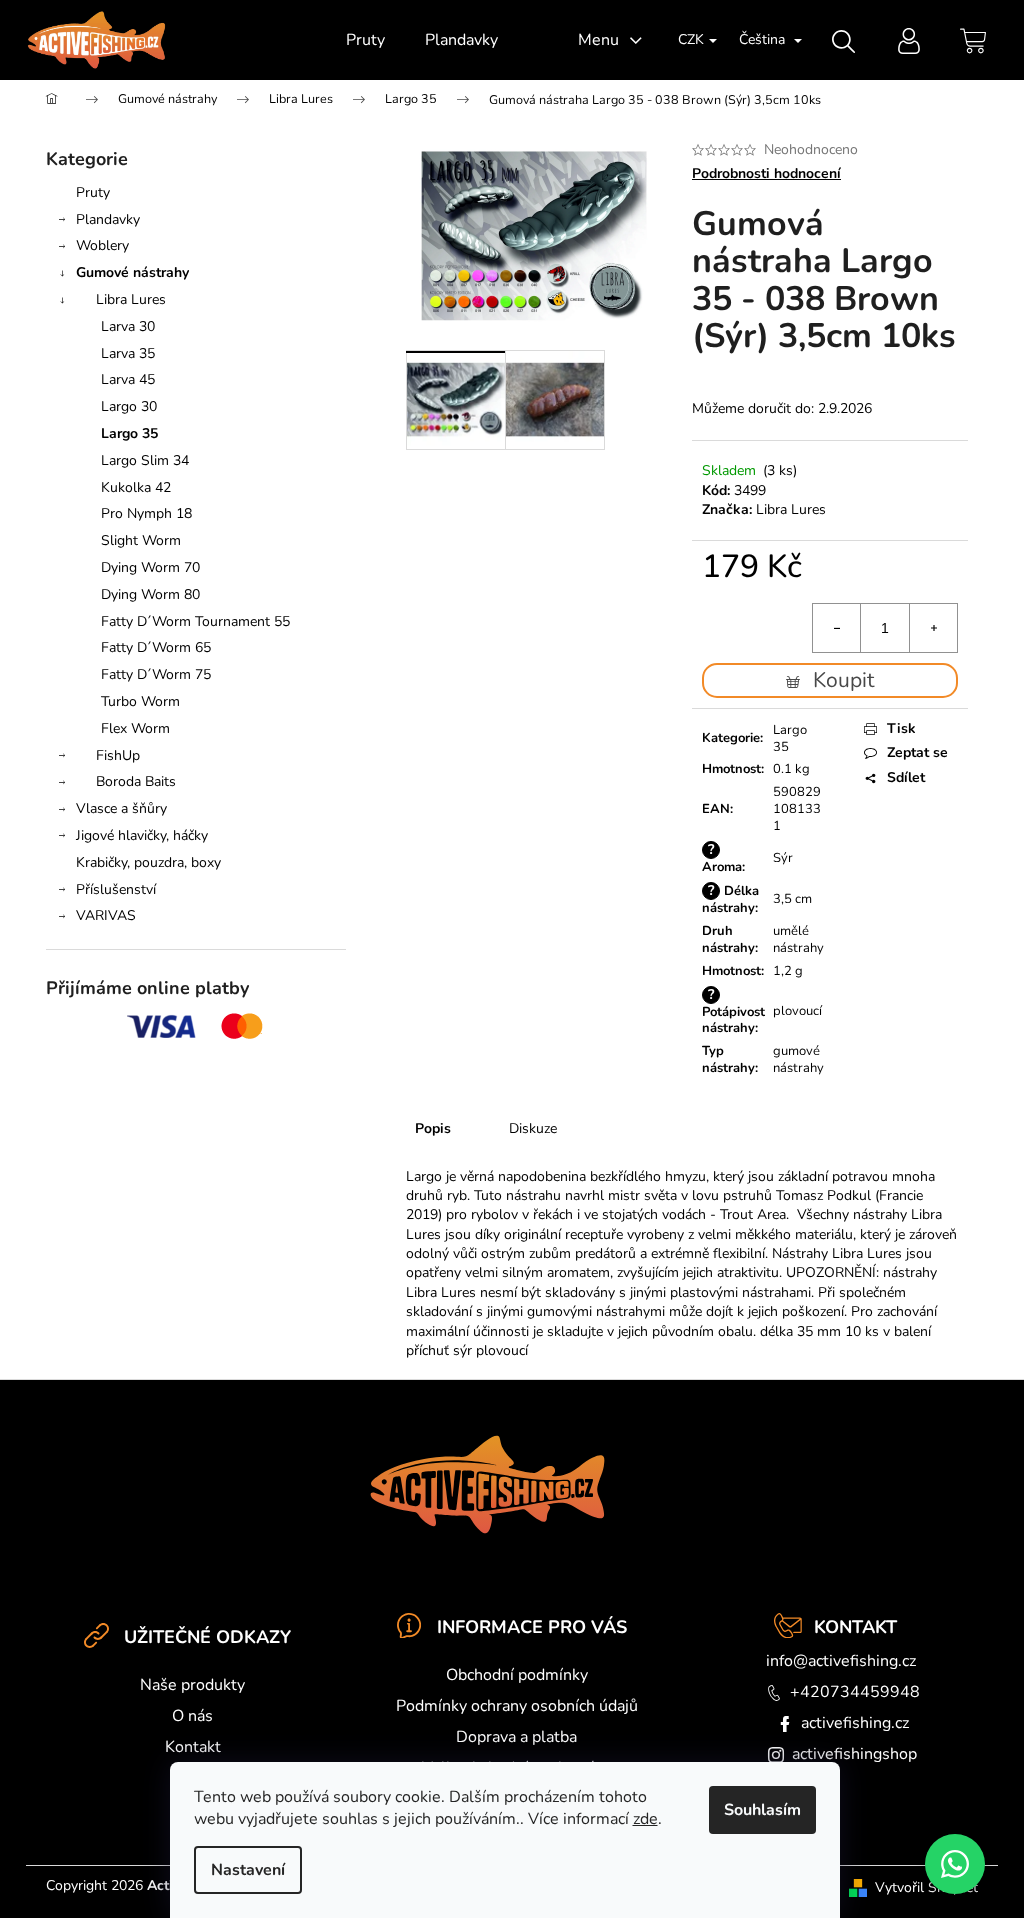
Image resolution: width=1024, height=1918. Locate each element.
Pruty (93, 192)
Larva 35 (128, 353)
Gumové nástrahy (132, 272)
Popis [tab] (433, 1128)
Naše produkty (192, 1685)
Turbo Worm (140, 701)
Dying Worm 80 (150, 594)
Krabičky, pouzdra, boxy (148, 862)
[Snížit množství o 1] (837, 628)
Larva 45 (128, 379)
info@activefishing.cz (841, 1661)
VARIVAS (106, 915)
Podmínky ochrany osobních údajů (517, 1706)
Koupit (843, 680)
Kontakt (193, 1747)
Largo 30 (129, 406)
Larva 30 (128, 326)
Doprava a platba (516, 1737)
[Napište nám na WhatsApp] (955, 1864)
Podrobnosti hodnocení (766, 173)
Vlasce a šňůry (121, 808)
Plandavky (108, 219)
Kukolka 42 (136, 487)
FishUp (118, 755)
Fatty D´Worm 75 (156, 674)
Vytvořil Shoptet (926, 1887)
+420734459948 (855, 1692)
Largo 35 (129, 433)
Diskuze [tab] (533, 1128)
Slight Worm (141, 540)
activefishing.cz (855, 1723)
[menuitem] (365, 40)
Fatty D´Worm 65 (156, 647)
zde (645, 1819)
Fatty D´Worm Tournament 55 (195, 621)
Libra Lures (131, 299)
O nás (192, 1716)
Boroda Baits (136, 781)
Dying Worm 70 (150, 567)
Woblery (102, 245)
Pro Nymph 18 (146, 513)
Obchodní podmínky (517, 1675)
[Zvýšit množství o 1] (933, 628)
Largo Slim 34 (145, 460)
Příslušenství (116, 889)
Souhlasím (762, 1810)
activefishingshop (854, 1754)
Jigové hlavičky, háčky (142, 835)
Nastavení (248, 1870)
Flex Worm (135, 728)
